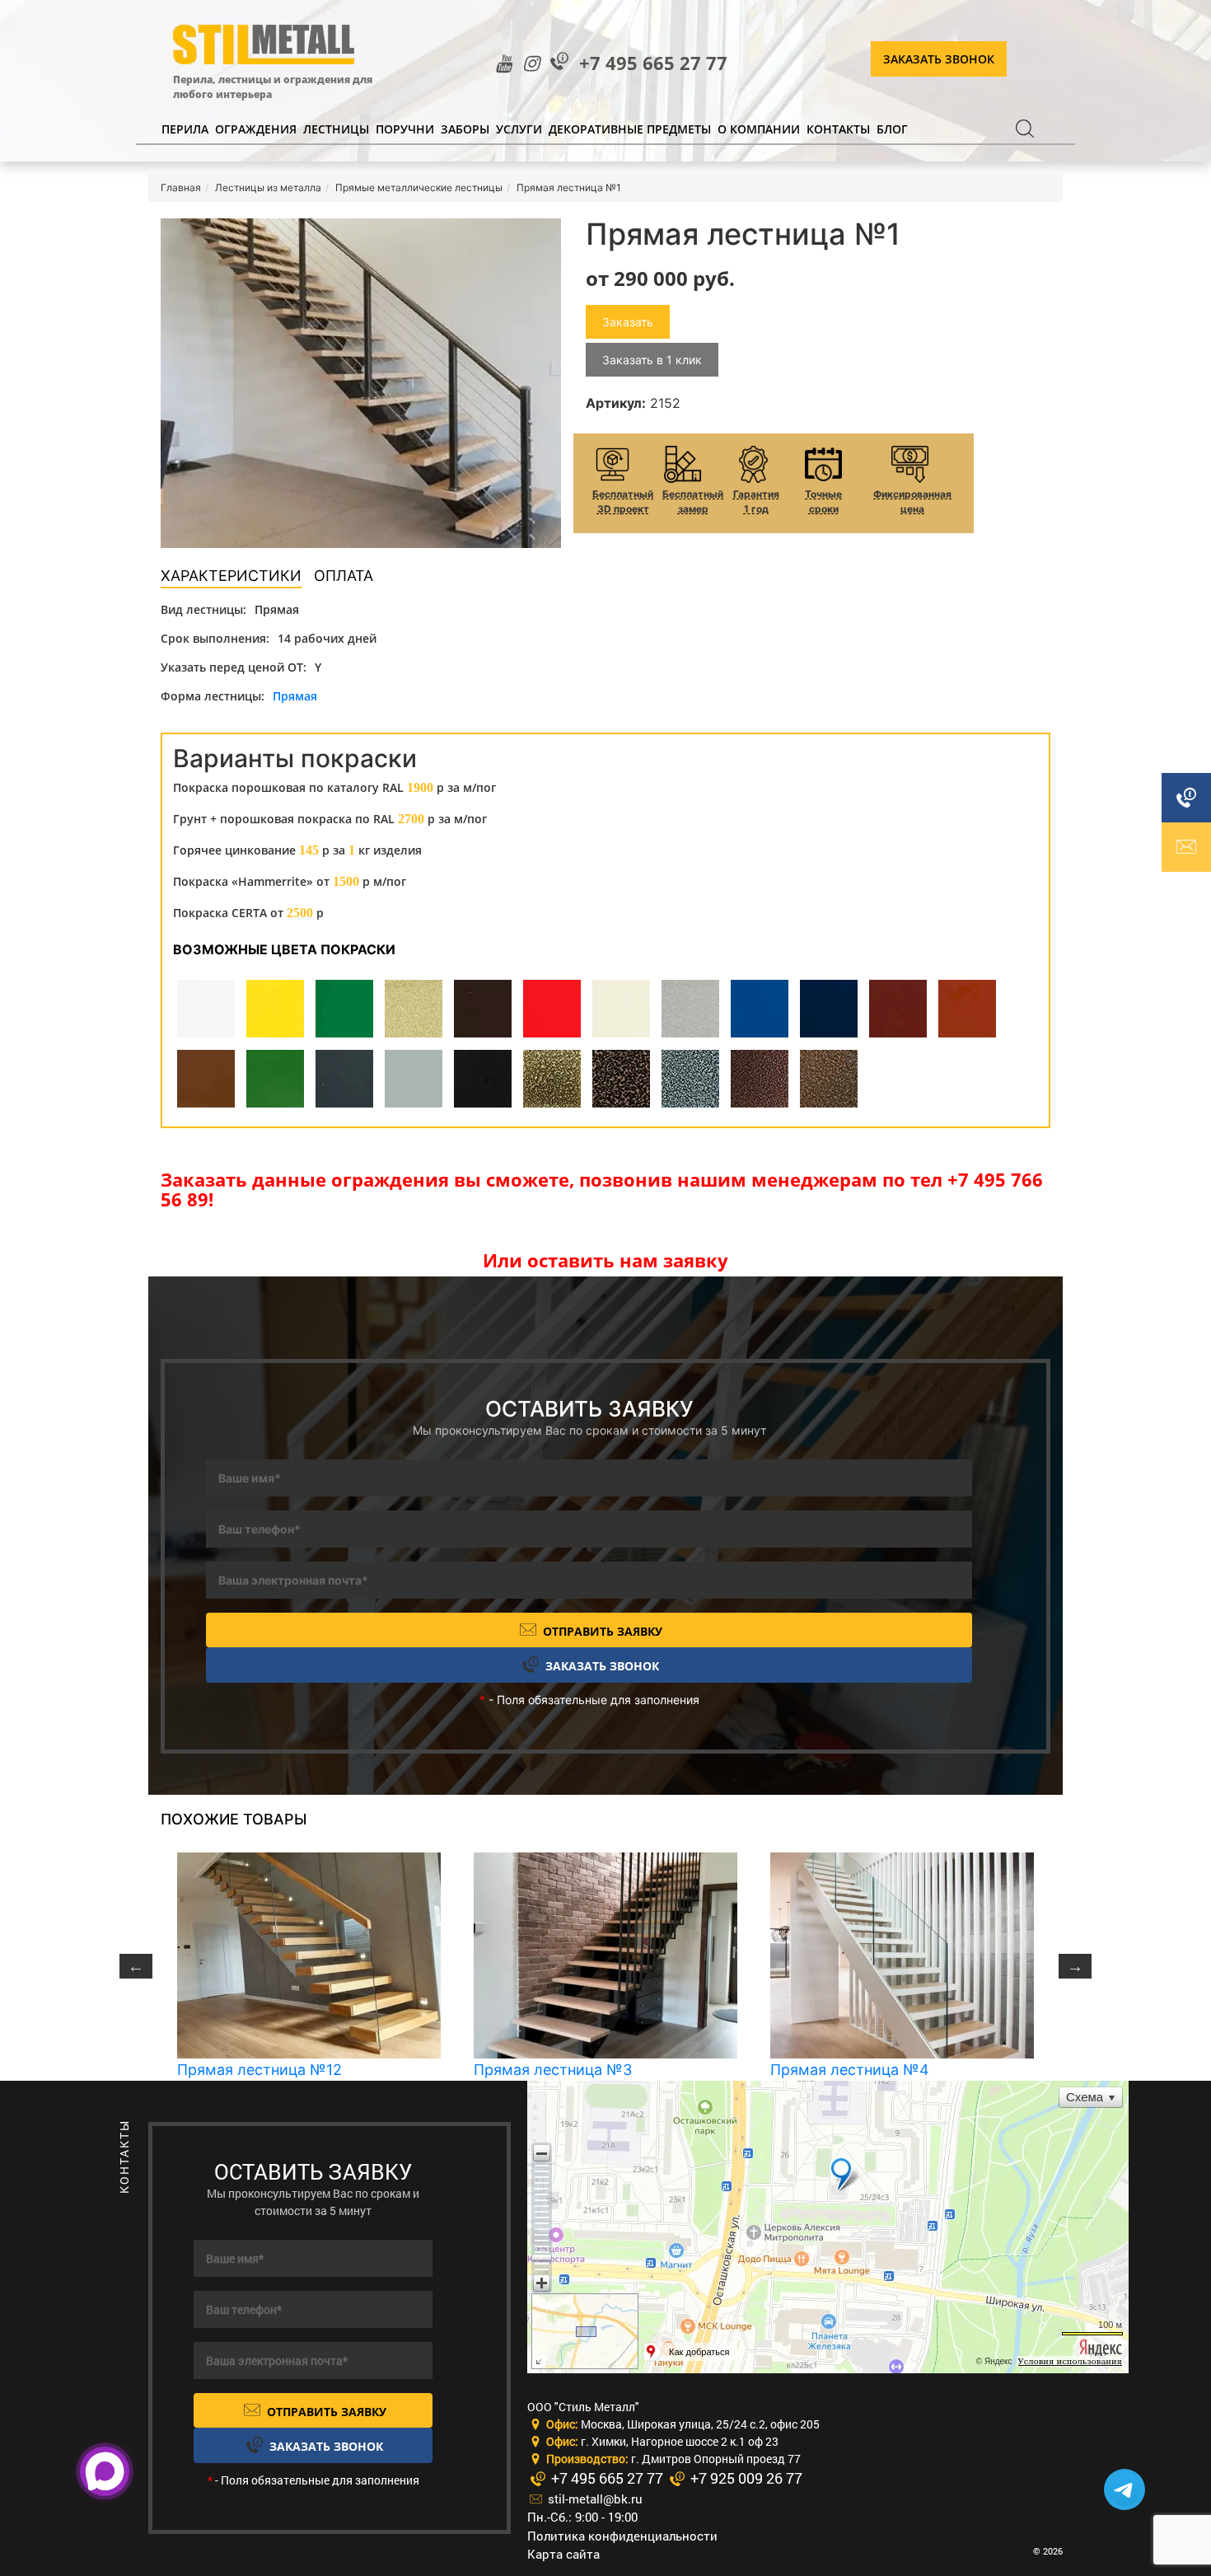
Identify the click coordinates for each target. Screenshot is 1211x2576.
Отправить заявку (601, 1631)
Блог (892, 129)
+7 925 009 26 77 (745, 2478)
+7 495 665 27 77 (653, 63)
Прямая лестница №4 (850, 2070)
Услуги (519, 129)
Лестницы (336, 129)
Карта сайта (563, 2554)
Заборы (465, 129)
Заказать (628, 322)
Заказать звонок (939, 59)
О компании (759, 129)
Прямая (295, 696)
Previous (136, 1966)
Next (1075, 1966)
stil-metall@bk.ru (594, 2499)
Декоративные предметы (630, 129)
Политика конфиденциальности (622, 2536)
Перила (185, 129)
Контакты (838, 129)
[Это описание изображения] (361, 383)
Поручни (405, 129)
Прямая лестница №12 (259, 2070)
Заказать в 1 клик (652, 360)
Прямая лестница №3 (553, 2070)
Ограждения (256, 129)
